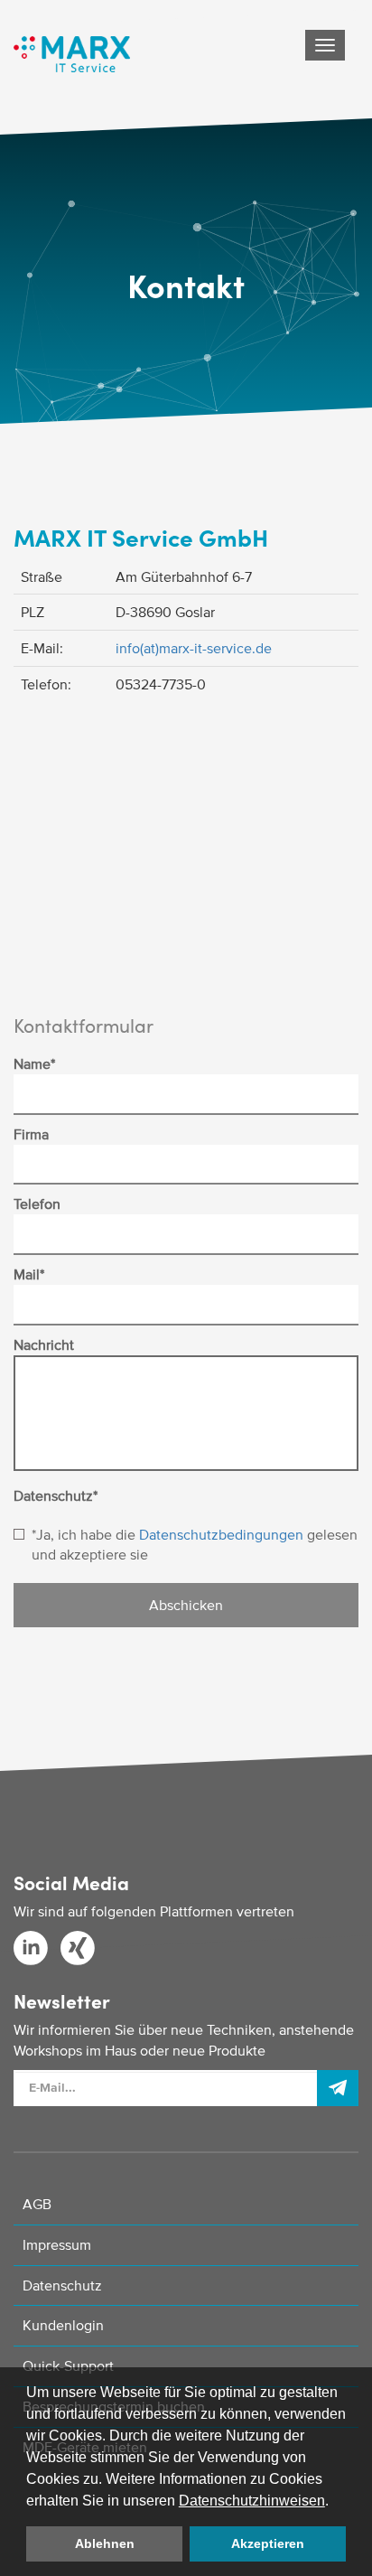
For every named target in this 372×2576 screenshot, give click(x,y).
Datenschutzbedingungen (221, 1534)
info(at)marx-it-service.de (194, 648)
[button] (335, 2502)
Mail (29, 1274)
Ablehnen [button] (105, 2543)
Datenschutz (56, 1495)
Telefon (37, 1204)
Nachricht (44, 1344)
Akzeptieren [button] (268, 2543)
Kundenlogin (63, 2325)
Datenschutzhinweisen (252, 2501)
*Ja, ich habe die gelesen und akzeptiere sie (195, 1545)
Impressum (57, 2244)
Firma (31, 1134)
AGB (37, 2204)
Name (34, 1063)
